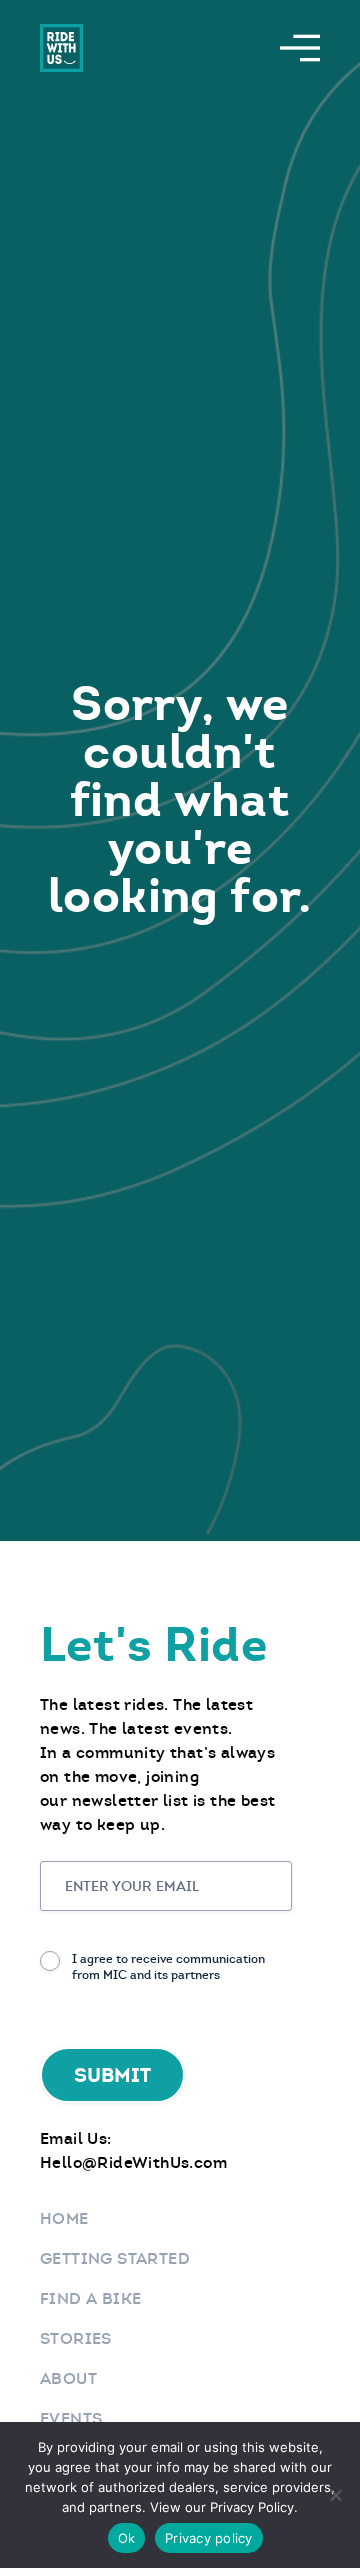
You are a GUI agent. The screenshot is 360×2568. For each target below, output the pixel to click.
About (68, 2378)
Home (64, 2218)
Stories (76, 2338)
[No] (335, 2495)
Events (71, 2418)
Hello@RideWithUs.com (133, 2162)
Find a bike (90, 2298)
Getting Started (115, 2258)
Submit (112, 2075)
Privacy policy (209, 2538)
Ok (127, 2538)
